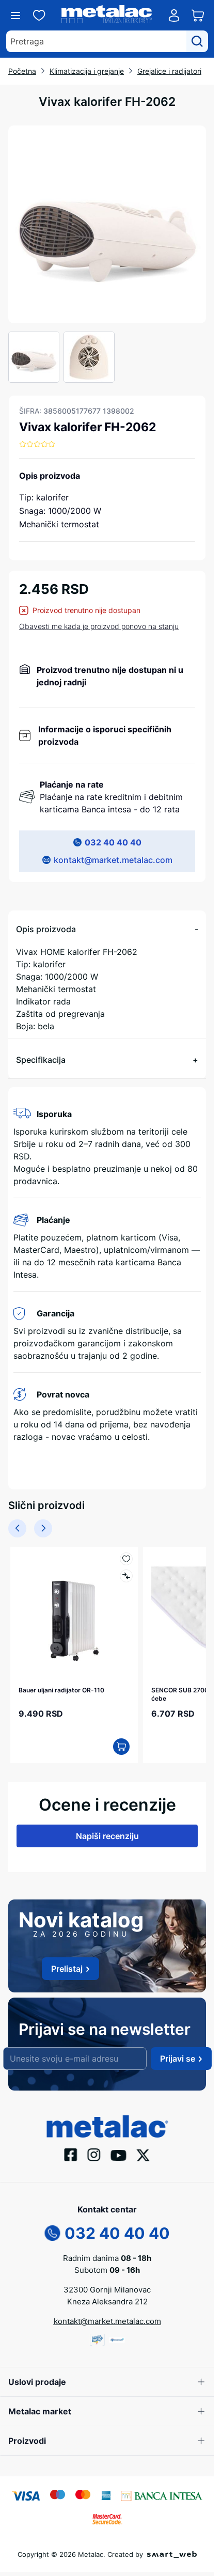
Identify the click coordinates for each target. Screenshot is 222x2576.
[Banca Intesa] (162, 2495)
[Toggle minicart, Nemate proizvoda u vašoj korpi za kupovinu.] (198, 15)
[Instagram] (94, 2154)
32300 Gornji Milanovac (107, 2290)
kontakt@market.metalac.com (113, 860)
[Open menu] (15, 15)
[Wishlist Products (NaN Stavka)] (39, 15)
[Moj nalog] (174, 15)
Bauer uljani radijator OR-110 (61, 1690)
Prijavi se (178, 2059)
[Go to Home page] (107, 16)
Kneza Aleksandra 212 (107, 2302)
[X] (144, 2154)
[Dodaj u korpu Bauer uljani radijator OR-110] (121, 1747)
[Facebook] (71, 2154)
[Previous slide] (17, 1528)
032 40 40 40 (113, 842)
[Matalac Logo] (107, 2126)
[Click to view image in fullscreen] (107, 224)
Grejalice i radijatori (169, 71)
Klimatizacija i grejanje (87, 71)
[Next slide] (43, 1528)
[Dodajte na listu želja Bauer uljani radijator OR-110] (126, 1559)
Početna (22, 71)
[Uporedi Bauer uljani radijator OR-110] (126, 1576)
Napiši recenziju (107, 1836)
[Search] (197, 41)
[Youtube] (119, 2155)
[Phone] (53, 2232)
